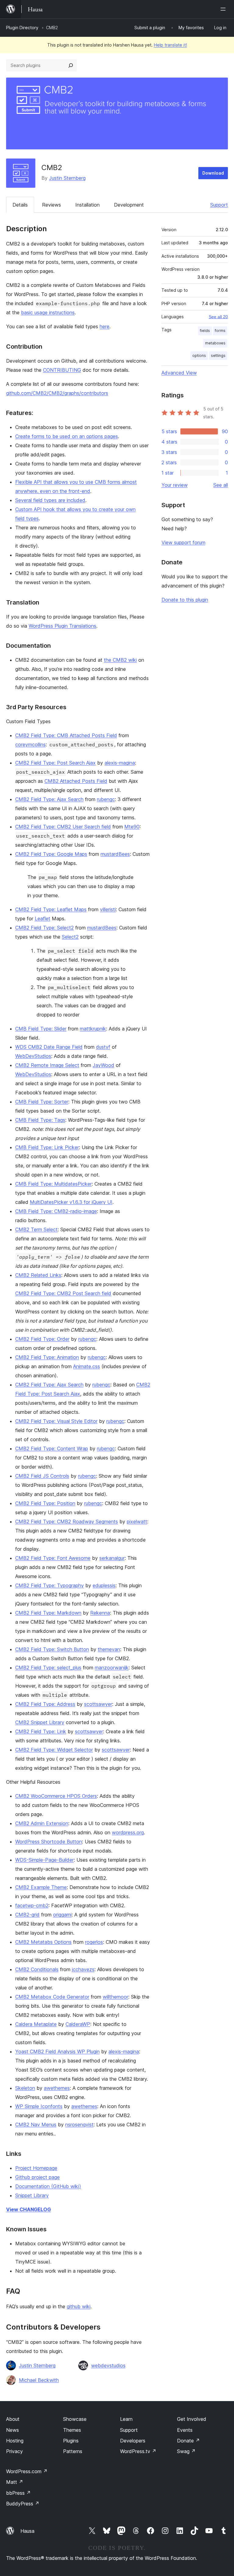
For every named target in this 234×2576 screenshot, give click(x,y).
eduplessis (104, 1585)
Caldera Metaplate (36, 2024)
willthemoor (115, 1997)
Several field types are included (50, 500)
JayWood (103, 1065)
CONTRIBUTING (62, 370)
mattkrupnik (93, 1029)
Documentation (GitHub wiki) (48, 2186)
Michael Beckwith (39, 2380)
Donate (188, 2441)
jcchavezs (83, 1969)
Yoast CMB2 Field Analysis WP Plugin (57, 2051)
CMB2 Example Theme (41, 1887)
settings (218, 356)
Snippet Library (32, 2195)
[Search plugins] (71, 65)
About (13, 2419)
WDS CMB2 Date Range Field (49, 1047)
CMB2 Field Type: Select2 (44, 928)
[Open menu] (224, 9)
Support (219, 205)
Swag (186, 2451)
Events (185, 2430)
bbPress (18, 2493)
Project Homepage (36, 2168)
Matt (15, 2482)
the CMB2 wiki (120, 660)
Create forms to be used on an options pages (67, 436)
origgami (62, 1915)
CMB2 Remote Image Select (47, 1065)
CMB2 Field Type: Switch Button (52, 1649)
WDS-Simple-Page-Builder (44, 1860)
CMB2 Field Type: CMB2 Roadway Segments (67, 1522)
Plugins (71, 2441)
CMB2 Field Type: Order (42, 1339)
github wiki (79, 2306)
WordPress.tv (138, 2451)
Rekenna (100, 1613)
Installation (87, 205)
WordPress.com (27, 2471)
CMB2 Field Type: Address (45, 1704)
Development (129, 205)
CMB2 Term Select (36, 1229)
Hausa (27, 2531)
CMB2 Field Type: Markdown (48, 1613)
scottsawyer (98, 1704)
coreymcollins (30, 744)
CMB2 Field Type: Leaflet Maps (51, 909)
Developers (133, 2441)
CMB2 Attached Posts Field (76, 781)
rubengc (106, 799)
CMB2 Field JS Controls (42, 1476)
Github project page (37, 2177)
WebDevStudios (33, 1056)
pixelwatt (137, 1522)
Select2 (70, 937)
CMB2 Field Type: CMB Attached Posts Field (66, 735)
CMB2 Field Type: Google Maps (51, 854)
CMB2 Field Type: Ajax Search (49, 799)
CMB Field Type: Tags (40, 1120)
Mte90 (132, 827)
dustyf (103, 1047)
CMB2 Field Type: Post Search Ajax (55, 763)
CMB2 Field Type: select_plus (48, 1668)
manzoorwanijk (112, 1668)
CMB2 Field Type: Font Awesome (53, 1558)
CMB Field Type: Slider (41, 1029)
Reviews (51, 205)
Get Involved (192, 2419)
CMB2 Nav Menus (36, 2125)
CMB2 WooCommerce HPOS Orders (56, 1796)
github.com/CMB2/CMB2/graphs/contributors (57, 393)
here (105, 326)
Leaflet (43, 919)
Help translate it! (170, 45)
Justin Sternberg (67, 178)
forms (220, 331)
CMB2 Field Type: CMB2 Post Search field (63, 1293)
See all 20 (218, 317)
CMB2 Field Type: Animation (47, 1357)
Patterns (73, 2451)
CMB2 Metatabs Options (43, 1942)
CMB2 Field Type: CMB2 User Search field (63, 827)
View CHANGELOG (28, 2209)
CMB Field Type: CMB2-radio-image (56, 1211)
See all (221, 485)
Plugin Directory (22, 28)
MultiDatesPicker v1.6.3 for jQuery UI (71, 1202)
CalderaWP (78, 2024)
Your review (175, 485)
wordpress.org (128, 1832)
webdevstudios (108, 2365)
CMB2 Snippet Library (40, 1722)
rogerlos (94, 1942)
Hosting (15, 2441)
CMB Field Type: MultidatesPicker (53, 1184)
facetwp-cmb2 (32, 1905)
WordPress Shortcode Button (49, 1842)
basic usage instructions (48, 312)
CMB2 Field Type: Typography (50, 1585)
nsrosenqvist (79, 2125)
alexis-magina (120, 763)
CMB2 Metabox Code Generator (52, 1997)
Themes (72, 2430)
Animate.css (87, 1366)
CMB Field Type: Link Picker (47, 1147)
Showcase (75, 2419)
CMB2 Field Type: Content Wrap (52, 1448)
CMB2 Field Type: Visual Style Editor (56, 1421)
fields (205, 331)
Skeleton (25, 2088)
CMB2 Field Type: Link (41, 1731)
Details (20, 205)
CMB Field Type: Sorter (42, 1102)
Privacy (14, 2451)
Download (213, 173)
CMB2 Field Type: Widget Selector (54, 1750)
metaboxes (215, 343)
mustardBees (115, 854)
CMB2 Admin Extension (42, 1823)
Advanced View (179, 373)
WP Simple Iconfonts (39, 2106)
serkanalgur (112, 1558)
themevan (109, 1649)
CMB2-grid (27, 1915)
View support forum (183, 542)
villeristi (108, 909)
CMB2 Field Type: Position (45, 1503)
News (12, 2430)
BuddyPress (23, 2504)
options (199, 356)
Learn (126, 2419)
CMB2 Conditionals (37, 1969)
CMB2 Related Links (38, 1275)
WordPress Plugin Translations (62, 626)
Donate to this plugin (185, 600)
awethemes (57, 2088)
